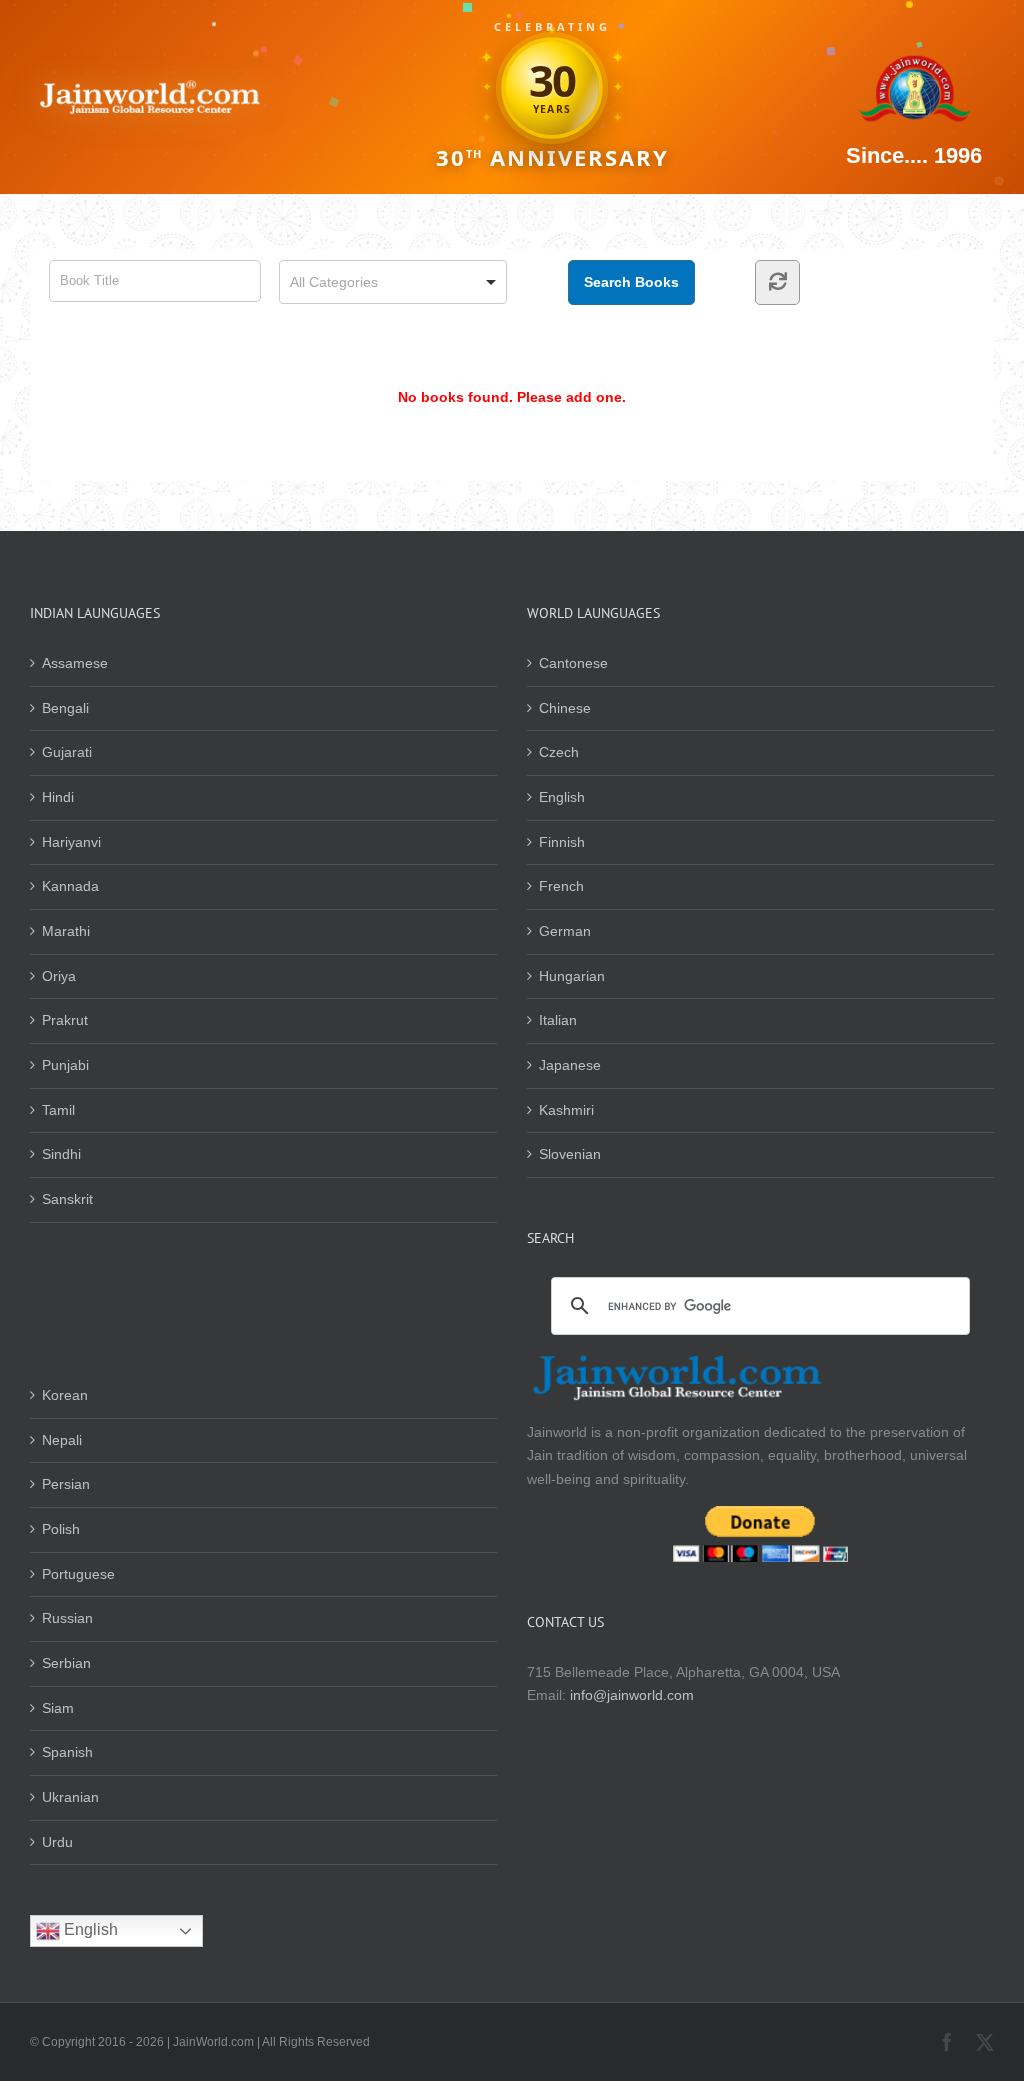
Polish (61, 1529)
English (562, 797)
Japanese (570, 1065)
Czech (559, 752)
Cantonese (573, 663)
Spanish (67, 1752)
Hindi (58, 797)
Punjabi (65, 1065)
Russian (67, 1618)
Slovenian (570, 1154)
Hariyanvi (71, 842)
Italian (558, 1020)
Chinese (565, 708)
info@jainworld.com (632, 1695)
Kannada (70, 886)
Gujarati (67, 752)
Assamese (75, 663)
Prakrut (65, 1020)
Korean (65, 1395)
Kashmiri (566, 1110)
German (565, 931)
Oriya (59, 976)
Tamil (58, 1110)
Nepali (62, 1440)
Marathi (66, 931)
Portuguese (78, 1574)
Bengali (65, 708)
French (561, 886)
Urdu (57, 1842)
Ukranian (70, 1797)
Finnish (562, 842)
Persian (66, 1484)
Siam (58, 1708)
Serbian (66, 1663)
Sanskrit (67, 1199)
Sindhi (61, 1154)
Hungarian (572, 976)
